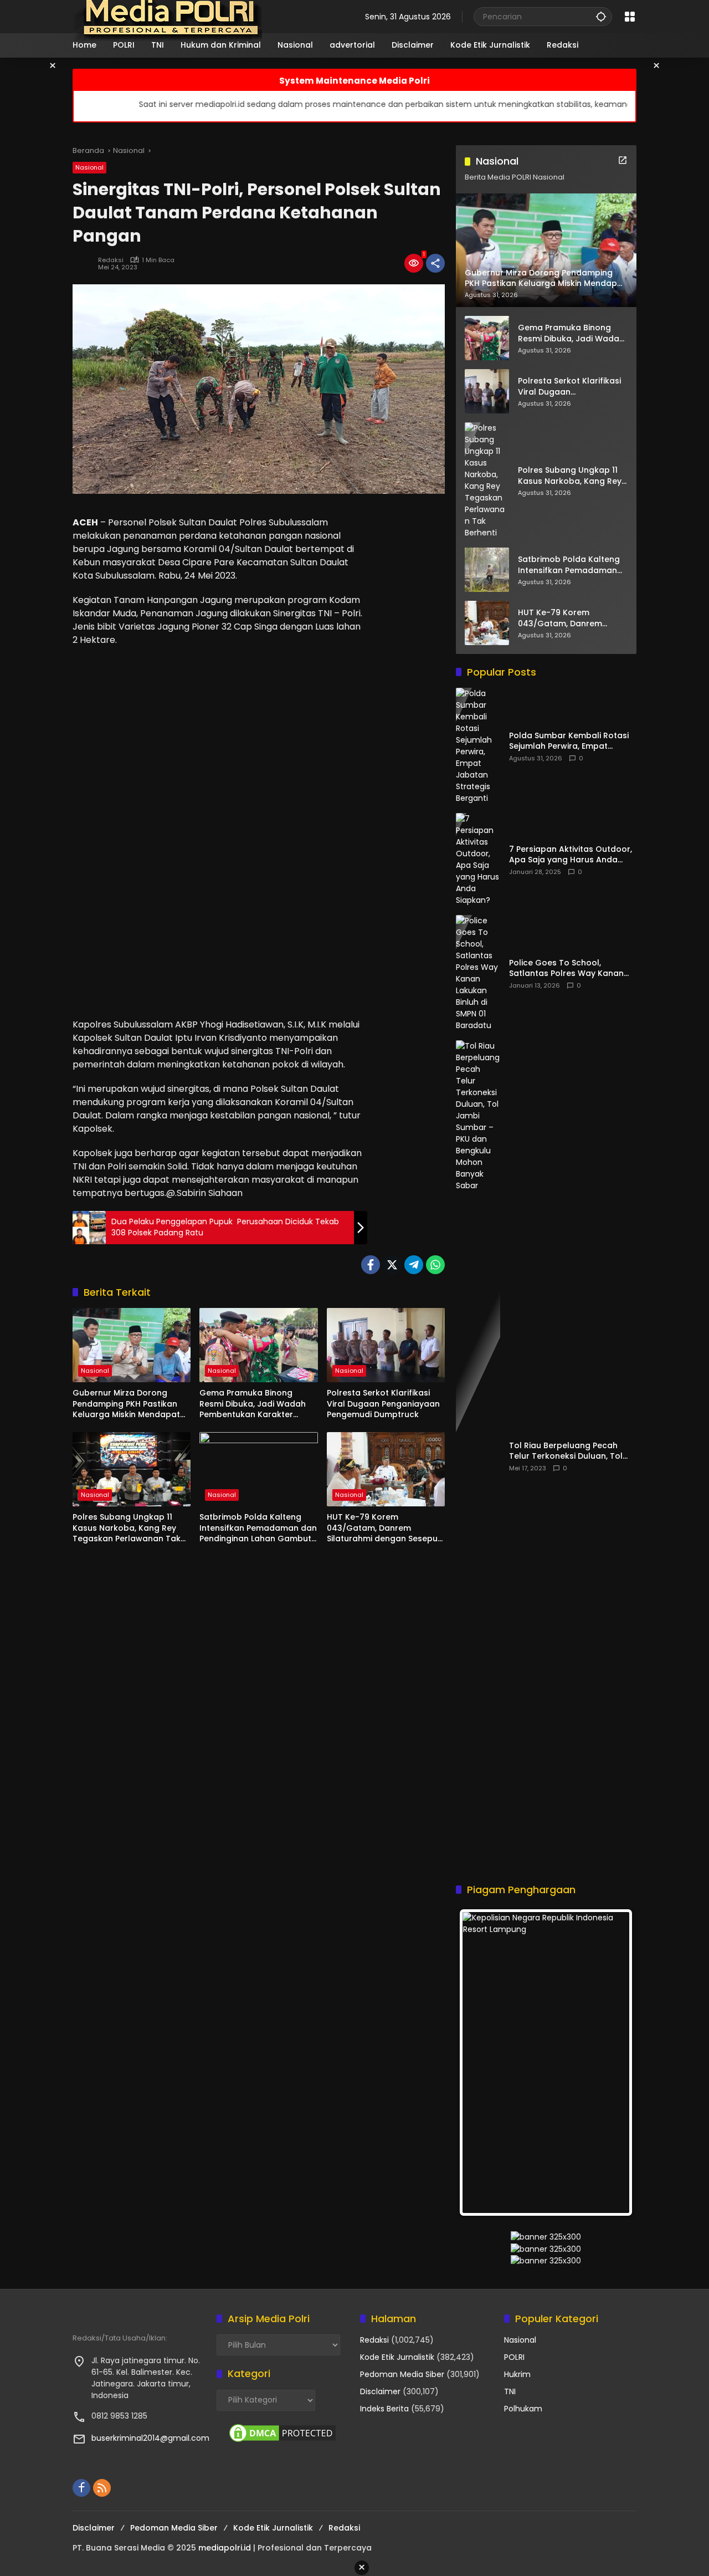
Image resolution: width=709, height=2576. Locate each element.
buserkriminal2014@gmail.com (150, 2438)
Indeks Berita (384, 2409)
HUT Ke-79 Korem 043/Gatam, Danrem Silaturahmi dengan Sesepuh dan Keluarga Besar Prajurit (385, 1528)
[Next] (613, 2063)
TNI (510, 2391)
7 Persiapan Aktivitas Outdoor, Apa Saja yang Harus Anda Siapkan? (571, 855)
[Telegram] (414, 1265)
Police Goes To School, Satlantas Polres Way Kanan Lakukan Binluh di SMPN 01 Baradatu (566, 968)
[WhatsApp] (435, 1265)
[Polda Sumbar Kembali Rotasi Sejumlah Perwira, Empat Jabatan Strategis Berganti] (478, 746)
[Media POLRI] (168, 16)
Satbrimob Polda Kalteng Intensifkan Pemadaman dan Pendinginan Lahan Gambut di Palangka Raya (258, 1528)
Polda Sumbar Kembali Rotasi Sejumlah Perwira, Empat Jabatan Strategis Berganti (569, 741)
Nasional (89, 167)
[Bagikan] (435, 263)
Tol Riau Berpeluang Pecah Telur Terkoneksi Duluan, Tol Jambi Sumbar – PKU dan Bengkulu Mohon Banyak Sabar (572, 1451)
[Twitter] (392, 1265)
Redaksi (111, 260)
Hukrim (517, 2374)
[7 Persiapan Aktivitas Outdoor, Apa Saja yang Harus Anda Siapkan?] (478, 860)
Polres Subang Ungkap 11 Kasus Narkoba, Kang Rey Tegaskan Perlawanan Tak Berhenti (127, 1528)
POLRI (514, 2357)
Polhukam (523, 2409)
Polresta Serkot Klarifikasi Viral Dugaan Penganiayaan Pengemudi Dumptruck (383, 1404)
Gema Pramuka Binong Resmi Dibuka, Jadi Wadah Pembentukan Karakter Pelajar (253, 1404)
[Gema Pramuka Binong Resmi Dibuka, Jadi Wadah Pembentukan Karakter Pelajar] (258, 1345)
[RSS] (102, 2488)
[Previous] (479, 2063)
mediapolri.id (225, 2548)
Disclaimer (380, 2391)
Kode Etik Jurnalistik (397, 2357)
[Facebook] (371, 1265)
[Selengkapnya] (623, 160)
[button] (601, 16)
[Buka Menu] (630, 17)
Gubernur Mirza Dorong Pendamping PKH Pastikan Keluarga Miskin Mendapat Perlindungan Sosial (126, 1404)
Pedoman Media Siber (402, 2374)
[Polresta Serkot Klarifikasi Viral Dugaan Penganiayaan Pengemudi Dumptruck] (386, 1345)
